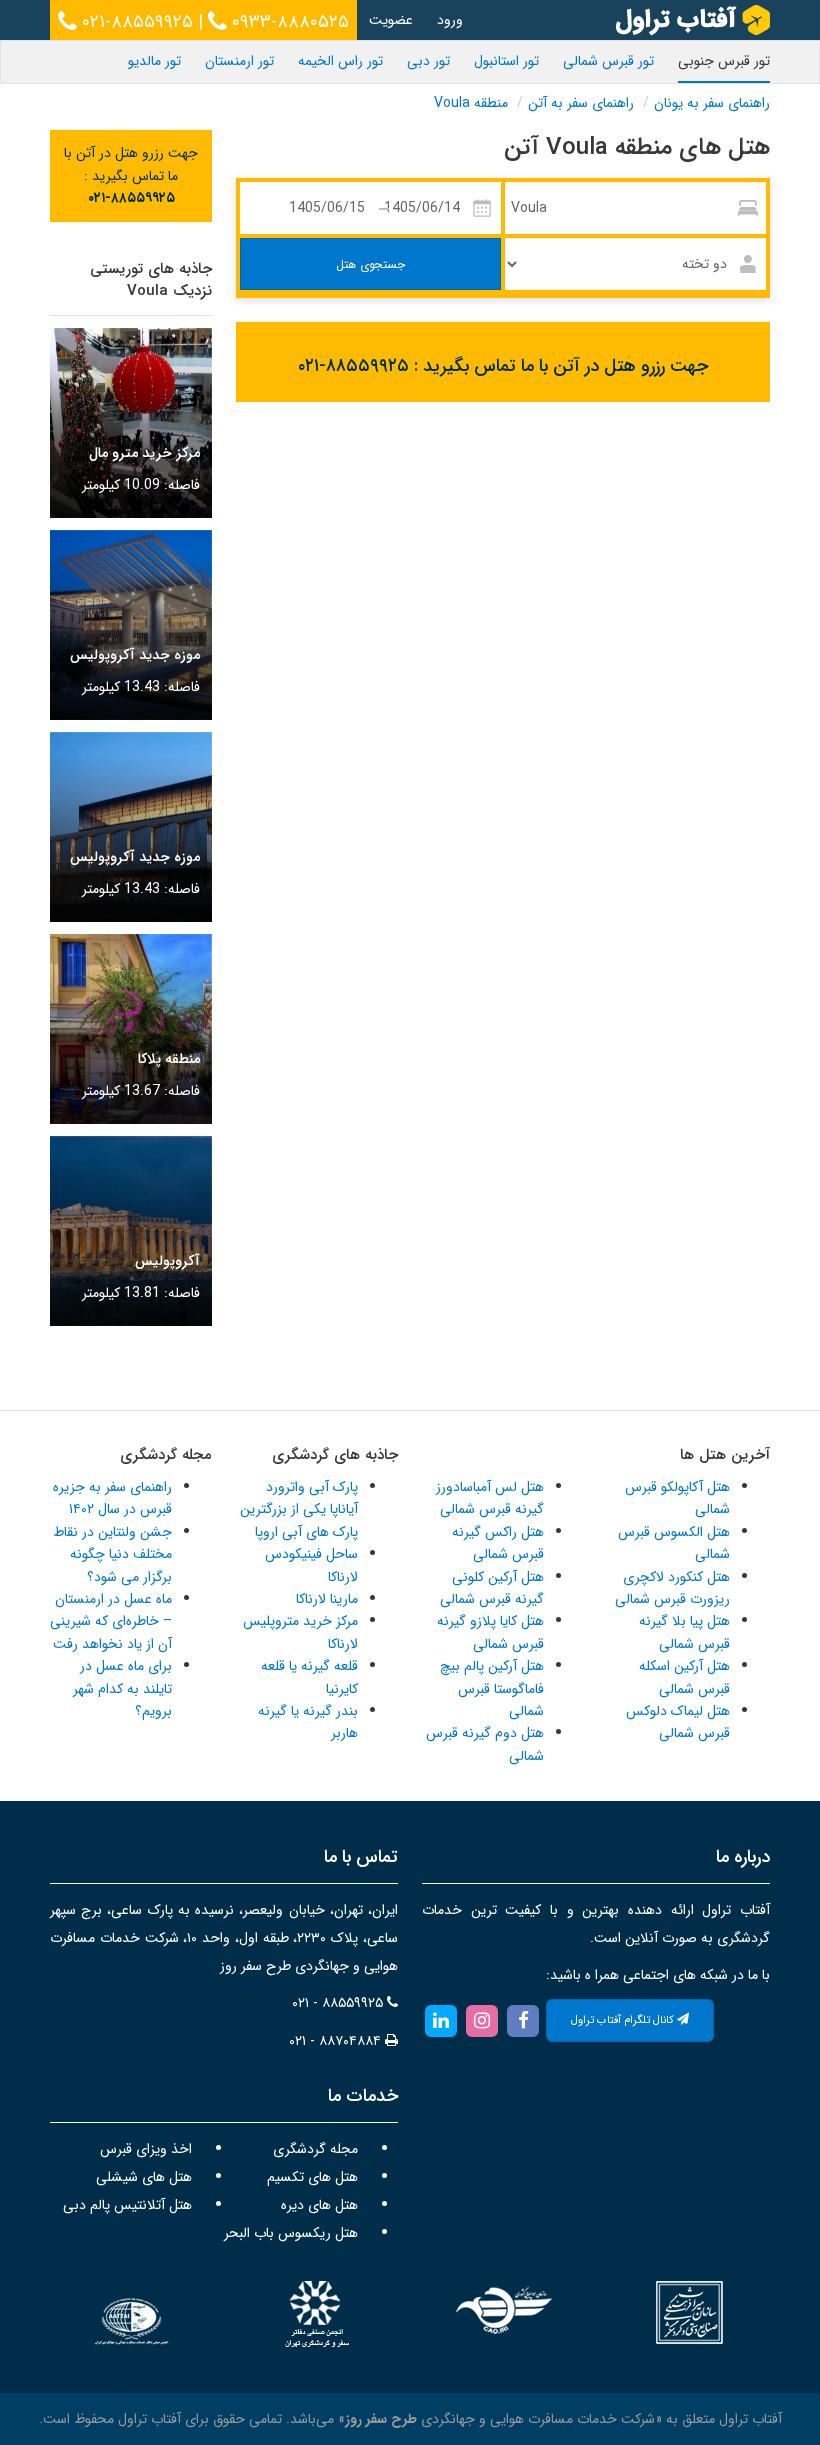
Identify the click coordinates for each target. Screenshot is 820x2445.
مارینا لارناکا (327, 1599)
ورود (450, 20)
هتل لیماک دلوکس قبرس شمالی (678, 1722)
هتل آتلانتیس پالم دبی (127, 2205)
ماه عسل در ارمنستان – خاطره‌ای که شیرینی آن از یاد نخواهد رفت (111, 1621)
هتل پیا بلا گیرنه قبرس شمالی (684, 1632)
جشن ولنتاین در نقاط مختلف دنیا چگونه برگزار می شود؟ (112, 1554)
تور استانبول (506, 61)
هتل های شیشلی (144, 2177)
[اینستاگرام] (481, 2020)
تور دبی (428, 61)
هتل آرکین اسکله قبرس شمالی (684, 1677)
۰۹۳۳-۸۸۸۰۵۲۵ (288, 22)
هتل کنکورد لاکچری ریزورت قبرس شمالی (672, 1588)
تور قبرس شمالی (608, 61)
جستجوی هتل (370, 264)
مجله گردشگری (315, 2149)
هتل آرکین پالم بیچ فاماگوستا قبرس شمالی (492, 1688)
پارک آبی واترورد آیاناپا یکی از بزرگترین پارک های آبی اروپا (299, 1509)
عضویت (391, 20)
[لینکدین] (440, 2020)
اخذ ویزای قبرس (146, 2149)
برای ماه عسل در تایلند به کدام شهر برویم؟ (122, 1688)
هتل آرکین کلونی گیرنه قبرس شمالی (492, 1588)
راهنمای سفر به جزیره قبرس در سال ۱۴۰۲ (112, 1498)
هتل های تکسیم (312, 2177)
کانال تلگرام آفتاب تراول (624, 2020)
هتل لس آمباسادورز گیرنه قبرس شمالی (490, 1498)
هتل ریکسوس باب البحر (291, 2233)
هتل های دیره (319, 2205)
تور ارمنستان (239, 61)
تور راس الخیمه (340, 61)
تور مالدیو (154, 61)
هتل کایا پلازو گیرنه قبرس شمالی (490, 1632)
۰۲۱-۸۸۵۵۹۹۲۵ (135, 22)
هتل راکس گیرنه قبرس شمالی (498, 1543)
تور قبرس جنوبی (724, 61)
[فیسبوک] (523, 2020)
